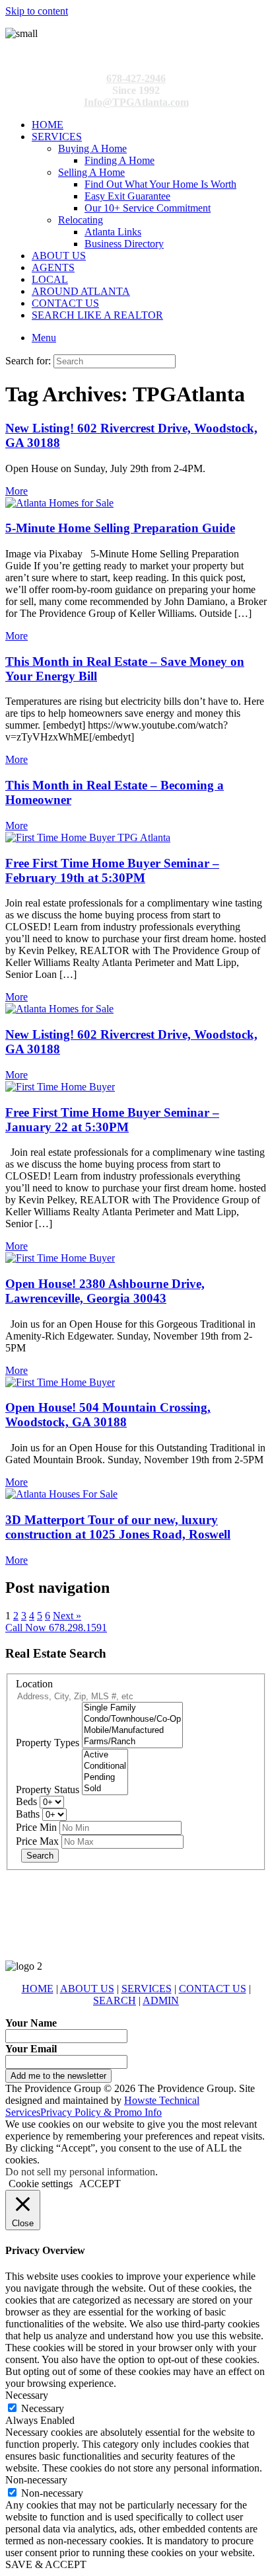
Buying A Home (92, 148)
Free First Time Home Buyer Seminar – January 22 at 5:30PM (112, 1120)
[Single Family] (132, 1708)
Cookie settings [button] (41, 2184)
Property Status (48, 1790)
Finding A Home (119, 160)
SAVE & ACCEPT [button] (46, 2564)
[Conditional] (105, 1766)
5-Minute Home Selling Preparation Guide (120, 528)
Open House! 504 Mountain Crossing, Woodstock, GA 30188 (108, 1415)
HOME (48, 125)
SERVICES (57, 137)
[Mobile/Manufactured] (132, 1731)
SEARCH (115, 2000)
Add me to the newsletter (58, 2076)
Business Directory (124, 244)
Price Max (37, 1841)
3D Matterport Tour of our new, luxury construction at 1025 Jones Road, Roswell (118, 1527)
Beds (26, 1801)
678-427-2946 (136, 78)
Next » (67, 1616)
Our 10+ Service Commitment (148, 208)
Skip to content (37, 11)
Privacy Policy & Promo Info (101, 2112)
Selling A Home (91, 172)
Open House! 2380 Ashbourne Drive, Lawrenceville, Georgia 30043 (105, 1291)
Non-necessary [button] (36, 2480)
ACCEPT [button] (100, 2184)
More (17, 491)
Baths (28, 1814)
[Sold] (105, 1789)
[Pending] (105, 1778)
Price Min (36, 1827)
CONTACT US (65, 303)
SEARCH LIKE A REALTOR (97, 315)
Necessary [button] (27, 2395)
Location (34, 1684)
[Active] (105, 1755)
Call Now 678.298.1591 (56, 1628)
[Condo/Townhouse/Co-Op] (132, 1719)
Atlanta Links (113, 232)
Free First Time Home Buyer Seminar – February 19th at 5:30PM (112, 870)
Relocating (81, 220)
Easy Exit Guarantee (127, 196)
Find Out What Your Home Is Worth (160, 184)
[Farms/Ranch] (132, 1742)
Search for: (28, 361)
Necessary (43, 2408)
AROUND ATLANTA (81, 291)
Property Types (48, 1743)
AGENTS (53, 267)
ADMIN (161, 2000)
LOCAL (50, 279)
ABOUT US (59, 256)
